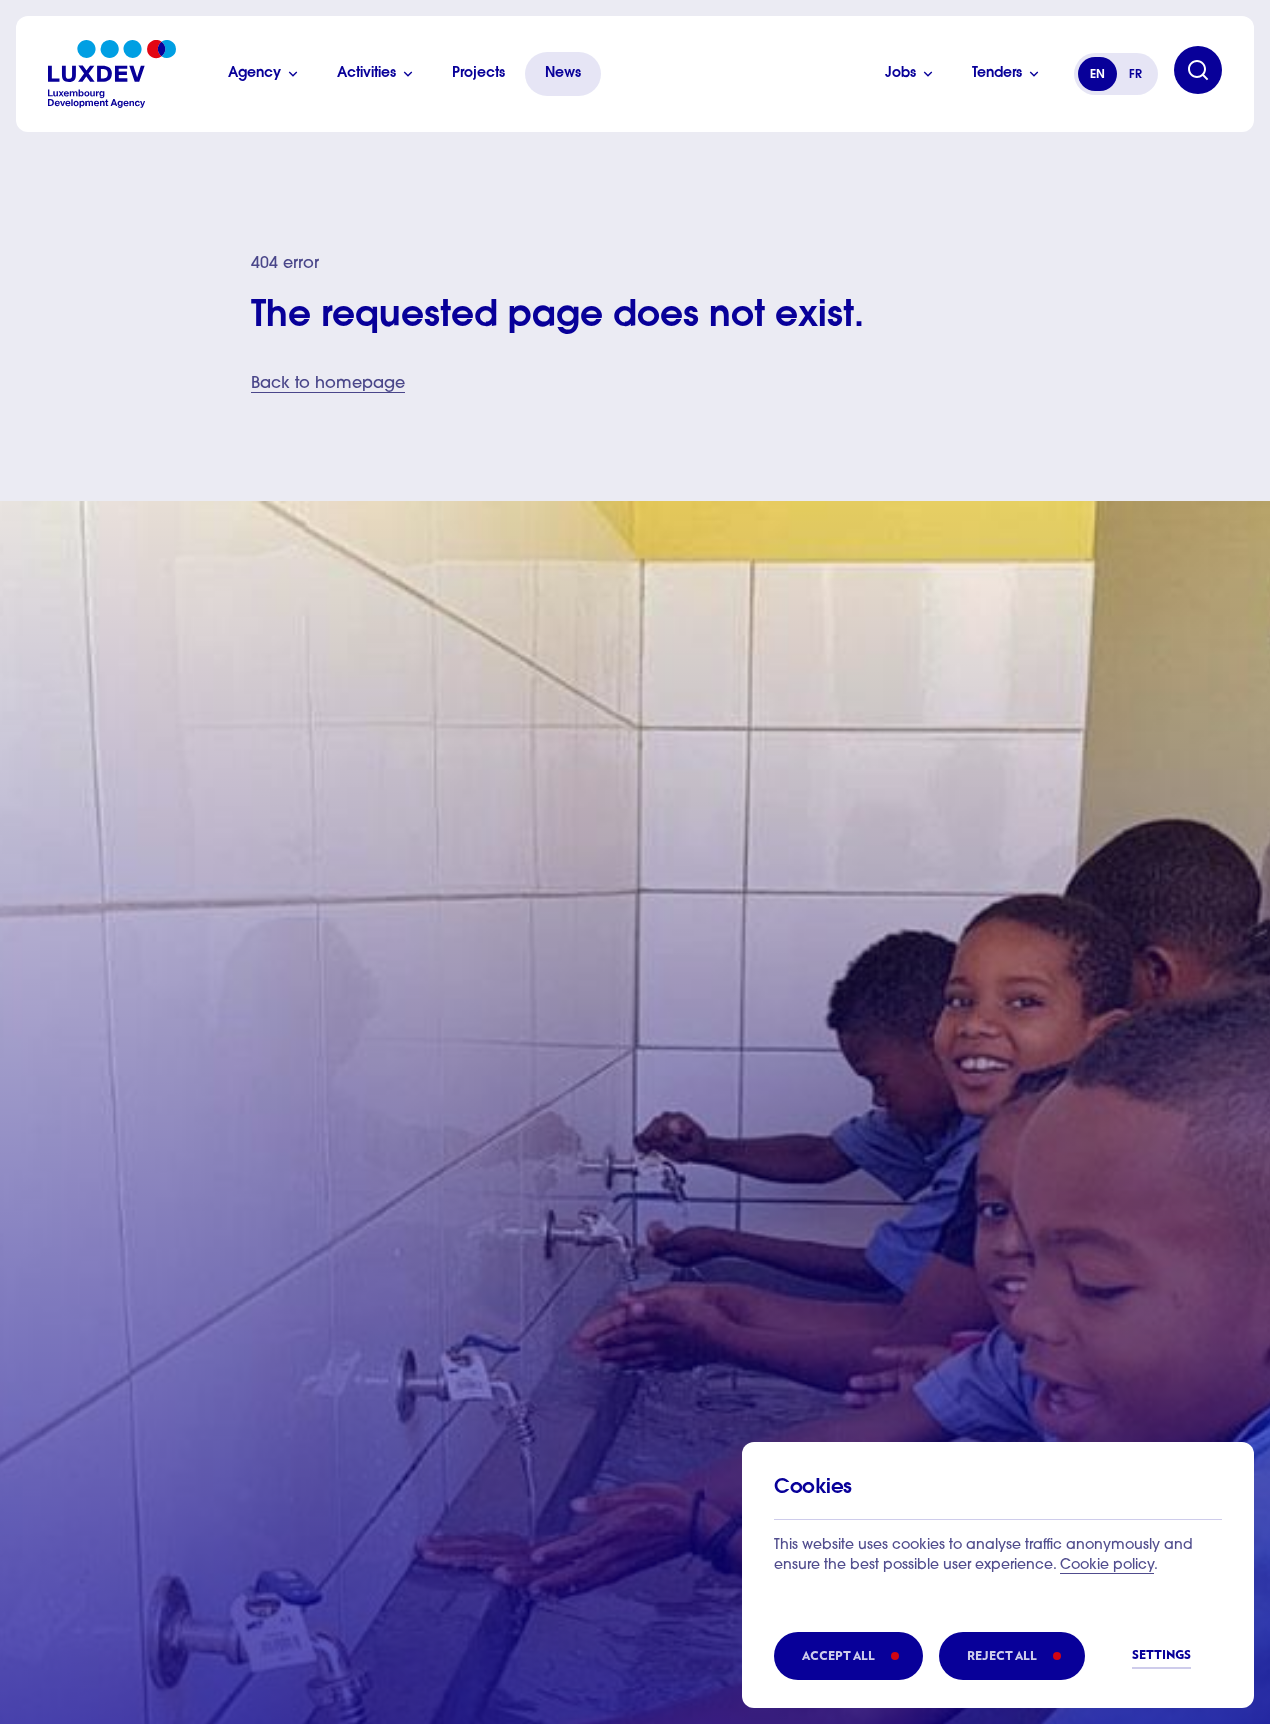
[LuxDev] (112, 74)
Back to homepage (328, 384)
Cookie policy (1107, 1566)
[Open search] (1198, 70)
